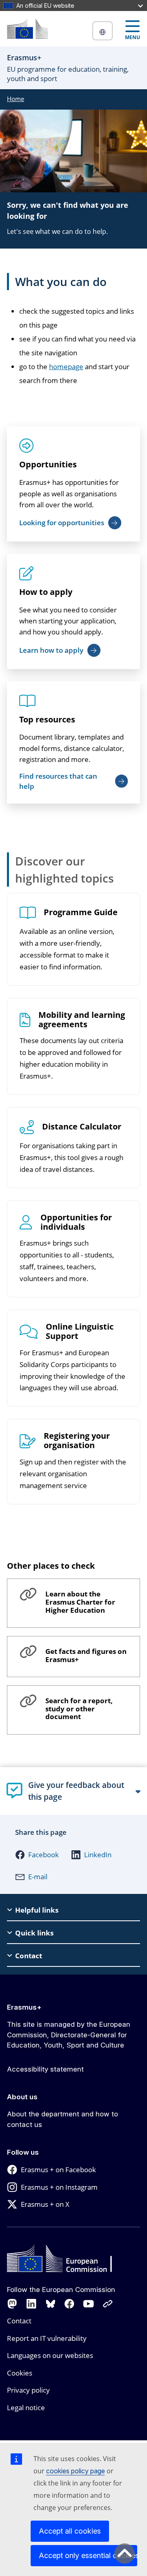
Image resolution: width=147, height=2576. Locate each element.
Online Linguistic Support (80, 1332)
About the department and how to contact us (62, 2119)
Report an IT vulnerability (47, 2338)
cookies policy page (76, 2471)
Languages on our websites (50, 2355)
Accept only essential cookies (88, 2555)
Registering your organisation (77, 1441)
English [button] (102, 31)
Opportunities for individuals (76, 1222)
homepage (66, 367)
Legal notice (26, 2408)
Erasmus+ (24, 2007)
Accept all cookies (70, 2531)
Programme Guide (81, 913)
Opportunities (48, 464)
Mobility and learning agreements (82, 1020)
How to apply (46, 592)
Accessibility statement (45, 2069)
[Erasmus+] (27, 29)
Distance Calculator (82, 1127)
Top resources (47, 719)
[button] (37, 1855)
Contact (19, 2321)
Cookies (20, 2373)
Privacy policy (28, 2390)
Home (16, 99)
